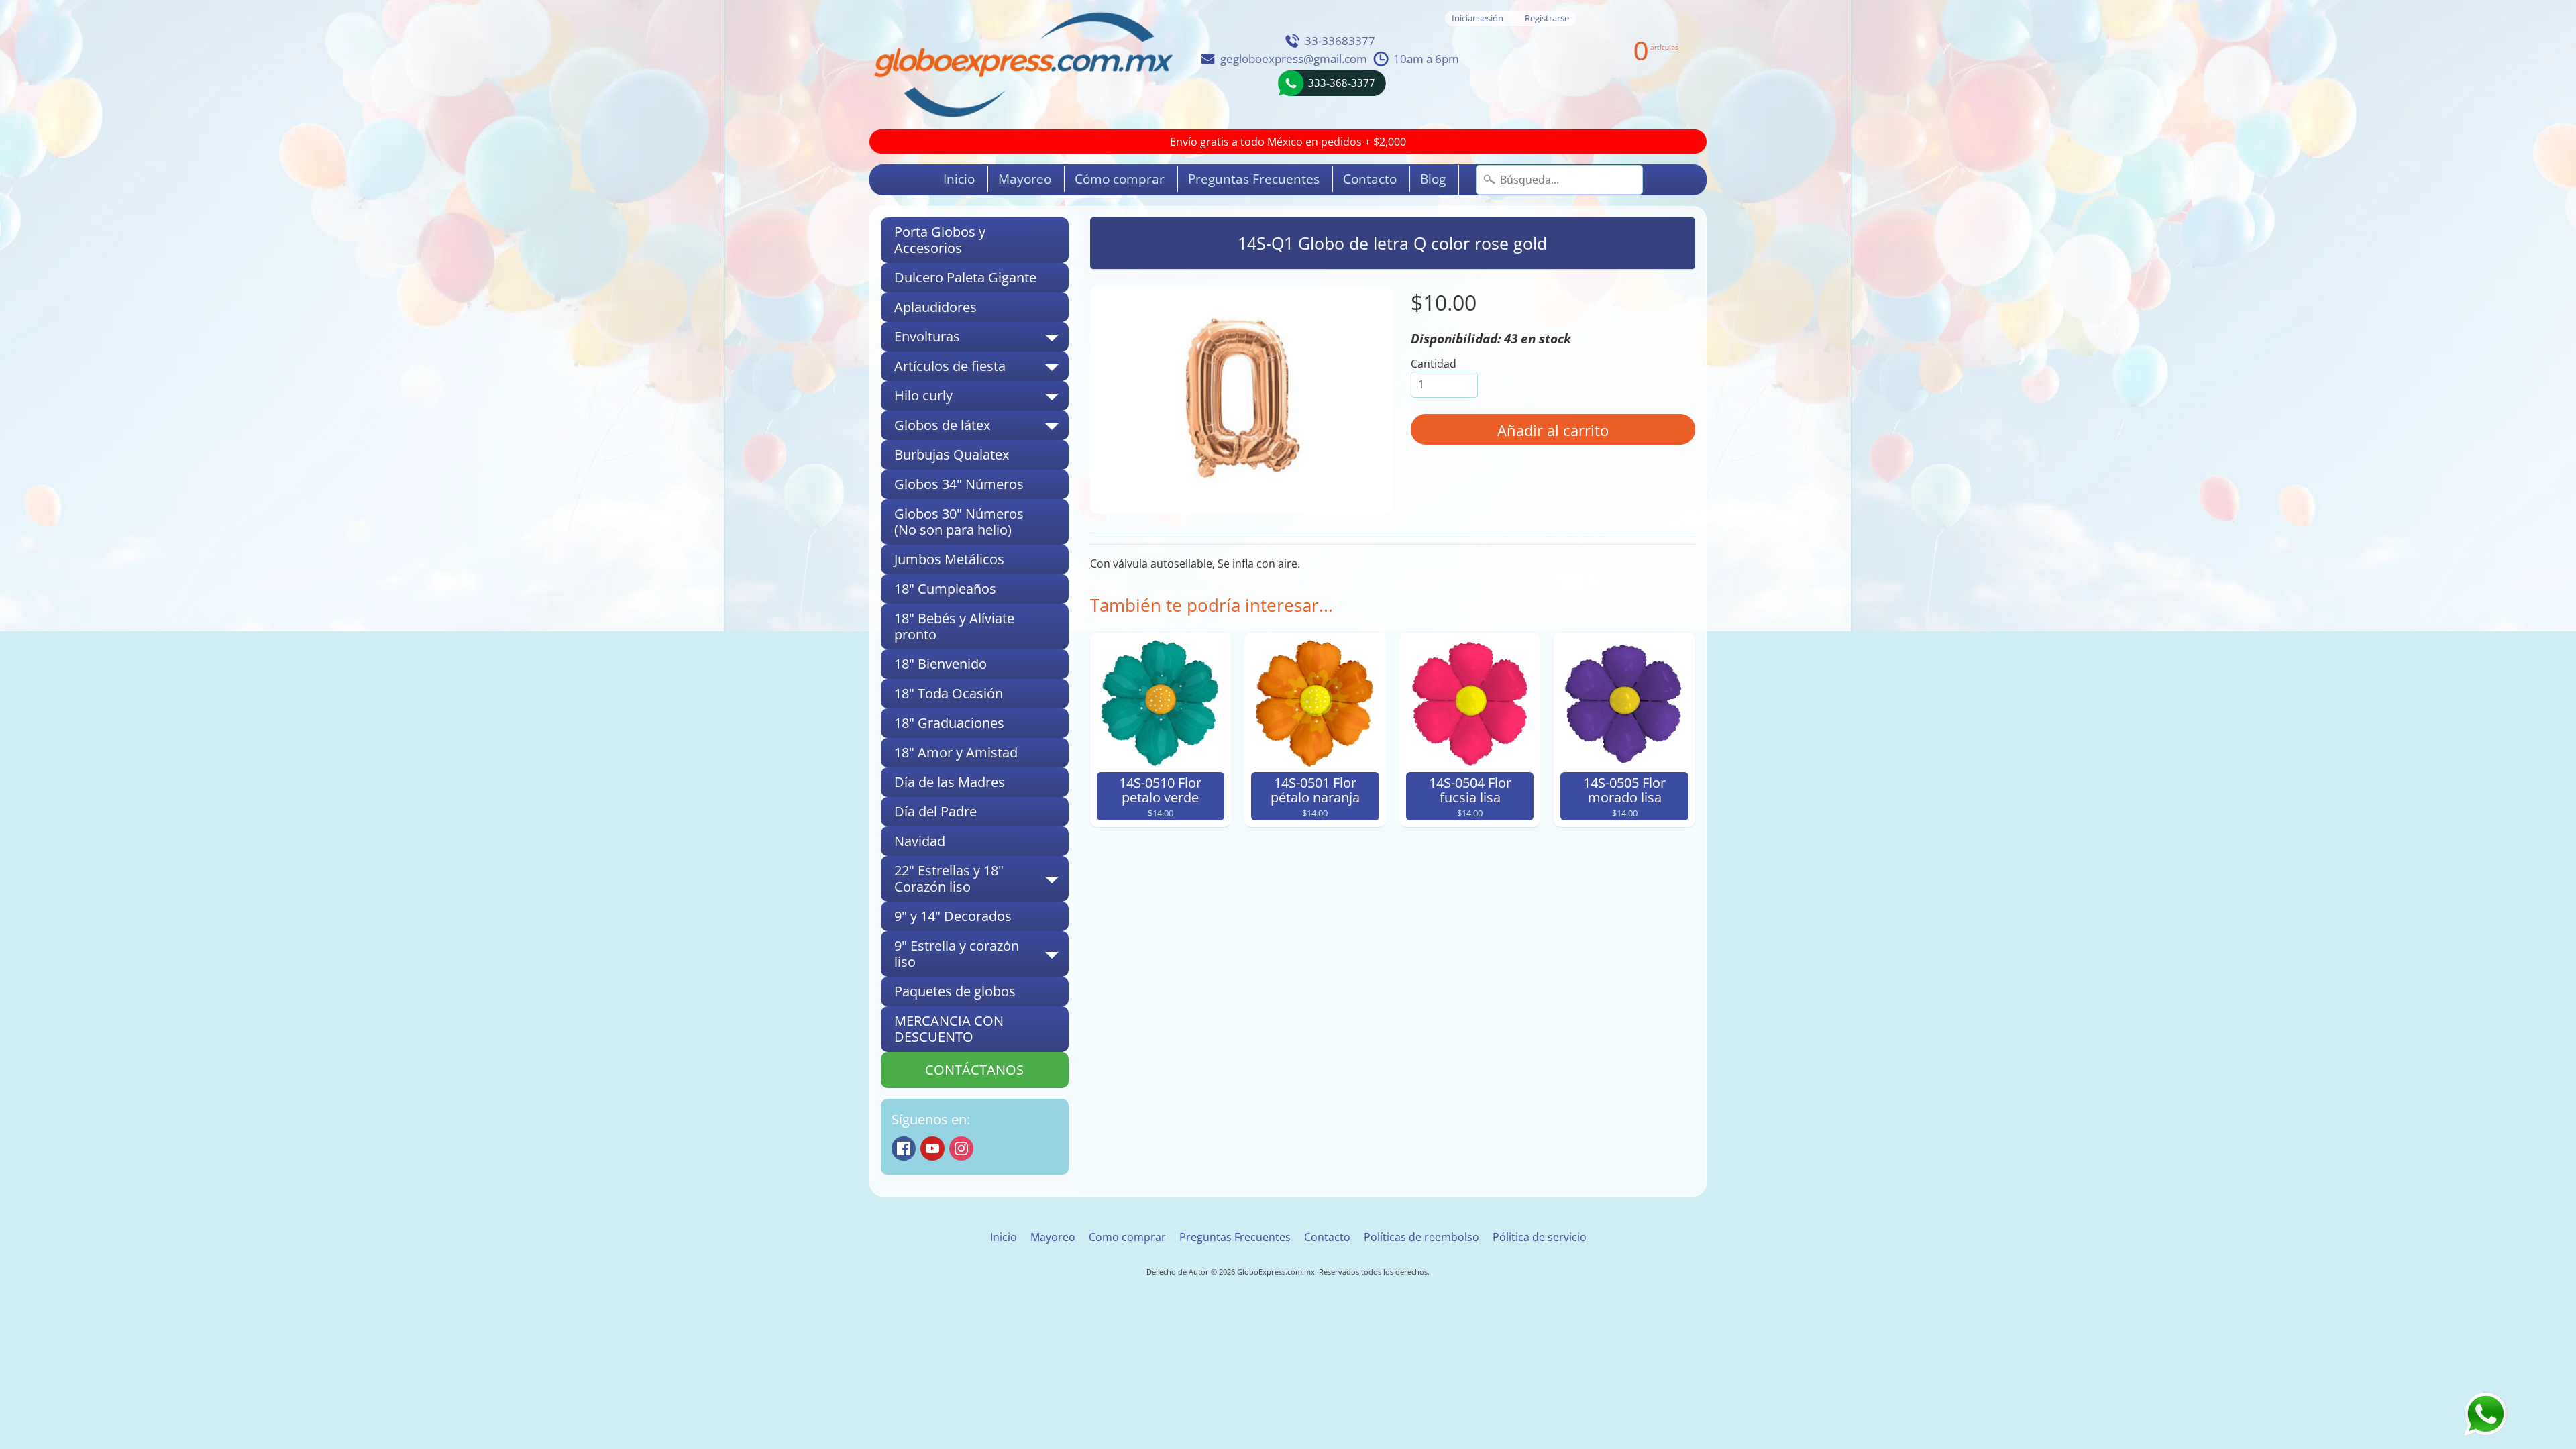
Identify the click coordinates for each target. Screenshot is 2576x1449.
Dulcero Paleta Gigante (965, 277)
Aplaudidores (935, 307)
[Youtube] (932, 1148)
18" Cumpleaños (945, 589)
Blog (1433, 179)
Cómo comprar (1120, 179)
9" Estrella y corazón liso (981, 955)
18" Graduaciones (949, 723)
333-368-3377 (1342, 83)
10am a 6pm (1426, 59)
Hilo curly (981, 398)
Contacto (1370, 179)
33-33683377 (1340, 41)
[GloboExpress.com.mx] (1023, 65)
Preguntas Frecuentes (1254, 179)
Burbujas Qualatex (952, 454)
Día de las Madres (950, 782)
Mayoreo (1025, 179)
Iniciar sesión (1478, 18)
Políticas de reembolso (1421, 1237)
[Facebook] (904, 1148)
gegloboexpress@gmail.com (1294, 59)
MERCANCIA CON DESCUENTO (949, 1029)
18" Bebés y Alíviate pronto (954, 626)
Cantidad (1434, 364)
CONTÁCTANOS (974, 1070)
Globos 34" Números (959, 484)
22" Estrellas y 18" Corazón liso (981, 879)
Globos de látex (981, 428)
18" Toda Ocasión (949, 693)
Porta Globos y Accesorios (940, 240)
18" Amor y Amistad (956, 752)
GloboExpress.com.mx (1276, 1272)
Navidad (920, 841)
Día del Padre (935, 811)
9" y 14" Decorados (953, 916)
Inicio (959, 179)
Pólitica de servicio (1540, 1237)
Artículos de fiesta (981, 369)
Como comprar (1127, 1237)
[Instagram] (961, 1148)
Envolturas (981, 339)
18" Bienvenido (941, 664)
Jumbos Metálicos (949, 559)
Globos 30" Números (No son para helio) (959, 522)
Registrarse (1547, 18)
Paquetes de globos (955, 991)
